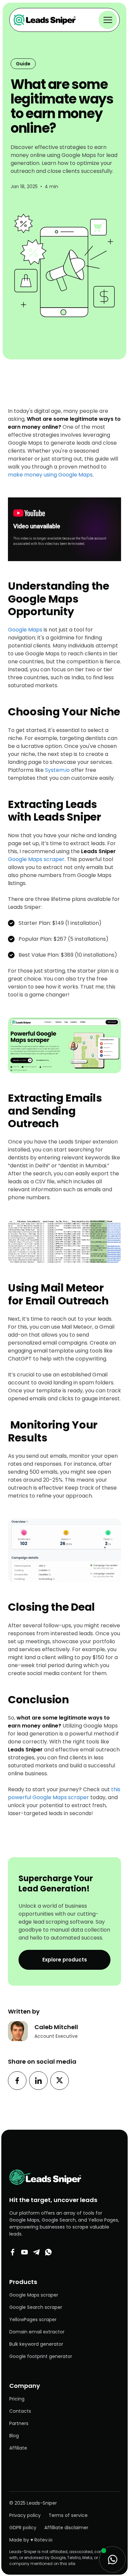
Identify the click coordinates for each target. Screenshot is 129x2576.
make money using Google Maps (50, 475)
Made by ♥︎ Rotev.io (31, 2540)
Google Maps (25, 630)
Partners (19, 2423)
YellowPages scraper (33, 2319)
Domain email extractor (37, 2332)
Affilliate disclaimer (66, 2528)
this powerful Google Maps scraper (64, 1793)
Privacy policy (25, 2515)
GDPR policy (23, 2528)
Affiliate (18, 2448)
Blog (14, 2436)
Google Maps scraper (62, 855)
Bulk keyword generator (36, 2344)
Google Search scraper (36, 2307)
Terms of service (68, 2515)
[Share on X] (60, 2081)
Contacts (20, 2411)
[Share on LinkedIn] (38, 2081)
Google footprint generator (41, 2356)
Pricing (17, 2399)
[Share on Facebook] (17, 2081)
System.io (57, 770)
